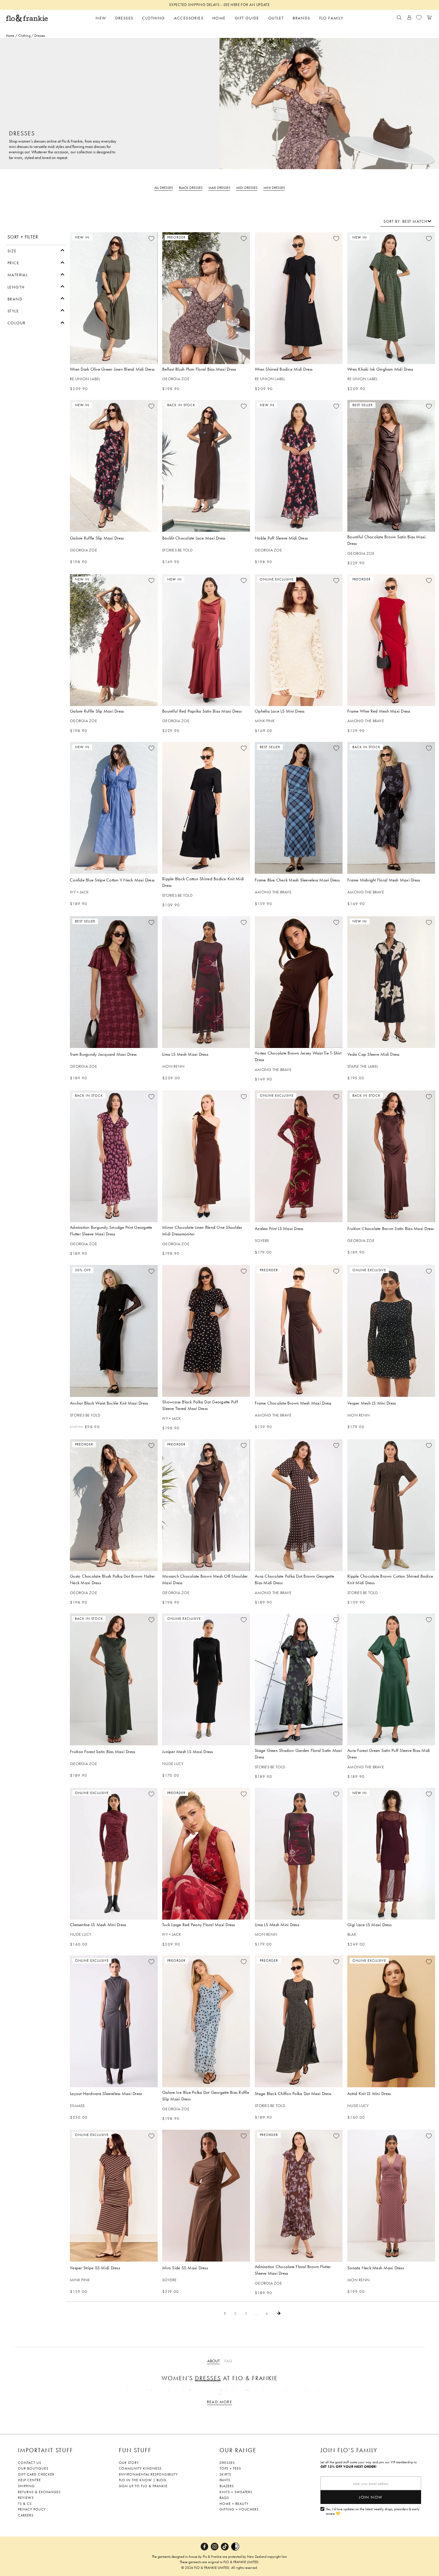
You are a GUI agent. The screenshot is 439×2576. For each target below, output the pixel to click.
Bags (224, 2498)
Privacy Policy (32, 2509)
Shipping (26, 2486)
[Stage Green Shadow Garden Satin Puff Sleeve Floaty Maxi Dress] (299, 1679)
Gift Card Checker (36, 2474)
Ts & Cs (25, 2504)
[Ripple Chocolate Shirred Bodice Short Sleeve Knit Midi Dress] (391, 1505)
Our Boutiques (33, 2468)
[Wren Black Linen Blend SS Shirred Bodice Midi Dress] (299, 298)
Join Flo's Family (349, 2450)
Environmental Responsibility (148, 2474)
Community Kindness (140, 2468)
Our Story (129, 2463)
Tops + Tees (230, 2468)
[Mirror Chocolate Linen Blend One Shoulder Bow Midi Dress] (206, 1156)
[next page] (279, 2313)
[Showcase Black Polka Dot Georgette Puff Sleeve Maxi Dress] (206, 1331)
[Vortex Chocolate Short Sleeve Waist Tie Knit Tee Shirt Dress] (299, 982)
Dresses (208, 2378)
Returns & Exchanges (39, 2492)
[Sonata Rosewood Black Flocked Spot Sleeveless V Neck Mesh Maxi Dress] (391, 2196)
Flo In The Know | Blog (143, 2480)
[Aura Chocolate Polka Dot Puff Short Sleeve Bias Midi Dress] (299, 1505)
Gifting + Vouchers (239, 2509)
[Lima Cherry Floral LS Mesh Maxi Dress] (206, 982)
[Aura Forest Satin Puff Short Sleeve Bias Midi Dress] (391, 1679)
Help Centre (29, 2480)
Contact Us (30, 2463)
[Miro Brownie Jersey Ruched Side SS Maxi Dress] (206, 2196)
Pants (225, 2480)
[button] (36, 250)
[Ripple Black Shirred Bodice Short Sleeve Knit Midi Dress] (206, 808)
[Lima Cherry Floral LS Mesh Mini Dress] (299, 1854)
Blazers (227, 2486)
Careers (26, 2515)
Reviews (26, 2498)
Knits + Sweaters (236, 2492)
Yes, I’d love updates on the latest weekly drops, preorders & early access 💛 (373, 2512)
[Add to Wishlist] (151, 239)
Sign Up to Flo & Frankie (143, 2486)
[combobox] (407, 221)
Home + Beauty (234, 2504)
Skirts (225, 2474)
